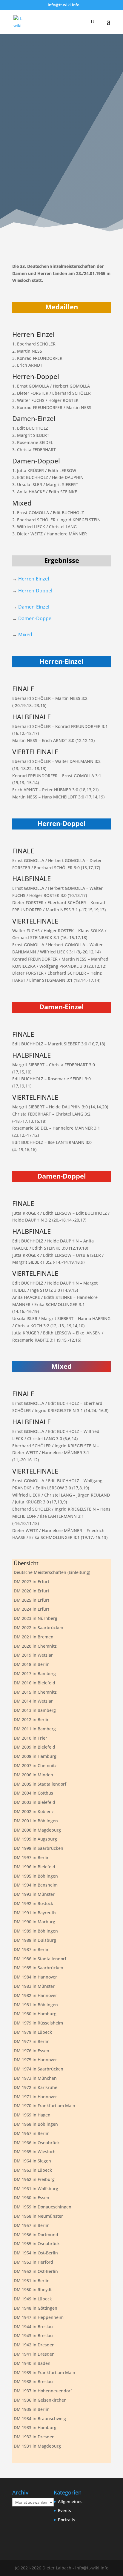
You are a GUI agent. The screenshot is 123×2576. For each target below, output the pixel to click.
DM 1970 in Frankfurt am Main (44, 2106)
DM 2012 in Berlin (32, 1719)
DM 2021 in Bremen (34, 1637)
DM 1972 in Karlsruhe (36, 2087)
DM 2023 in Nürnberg (36, 1618)
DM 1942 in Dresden (34, 2345)
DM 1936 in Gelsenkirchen (40, 2400)
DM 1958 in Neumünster (38, 2216)
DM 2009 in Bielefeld (34, 1747)
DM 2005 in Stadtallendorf (40, 1784)
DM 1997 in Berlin (32, 1857)
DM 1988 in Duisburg (35, 1940)
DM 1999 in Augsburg (35, 1839)
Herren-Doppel (35, 591)
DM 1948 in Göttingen (36, 2308)
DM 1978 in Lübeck (33, 2032)
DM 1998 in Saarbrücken (39, 1848)
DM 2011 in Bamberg (35, 1729)
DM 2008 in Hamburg (35, 1756)
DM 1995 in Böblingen (36, 1876)
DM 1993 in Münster (34, 1894)
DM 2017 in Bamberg (35, 1673)
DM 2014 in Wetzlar (33, 1701)
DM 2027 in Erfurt (31, 1582)
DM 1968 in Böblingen (36, 2124)
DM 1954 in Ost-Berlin (36, 2253)
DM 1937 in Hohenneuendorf (43, 2391)
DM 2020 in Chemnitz (35, 1646)
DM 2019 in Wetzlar (33, 1655)
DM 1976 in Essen (31, 2051)
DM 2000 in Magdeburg (37, 1830)
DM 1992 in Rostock (33, 1903)
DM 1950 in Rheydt (33, 2289)
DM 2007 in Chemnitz (35, 1765)
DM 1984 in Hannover (35, 1977)
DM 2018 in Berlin (32, 1664)
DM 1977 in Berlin (32, 2041)
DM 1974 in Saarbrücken (39, 2069)
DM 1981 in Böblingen (36, 2005)
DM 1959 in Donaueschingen (43, 2207)
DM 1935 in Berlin (32, 2409)
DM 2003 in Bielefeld (34, 1802)
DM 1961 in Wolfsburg (36, 2189)
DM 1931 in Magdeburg (37, 2446)
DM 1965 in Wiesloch (35, 2152)
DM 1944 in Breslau (33, 2327)
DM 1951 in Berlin (32, 2281)
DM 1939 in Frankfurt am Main (44, 2373)
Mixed (25, 635)
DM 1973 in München (35, 2078)
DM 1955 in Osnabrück (37, 2244)
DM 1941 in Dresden (34, 2354)
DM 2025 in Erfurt (31, 1600)
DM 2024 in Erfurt (31, 1609)
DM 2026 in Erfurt (31, 1591)
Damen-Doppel (35, 618)
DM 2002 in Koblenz (34, 1811)
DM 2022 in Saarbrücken (39, 1628)
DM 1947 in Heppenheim (39, 2317)
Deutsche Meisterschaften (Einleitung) (52, 1572)
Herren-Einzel (34, 579)
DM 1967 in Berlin (32, 2133)
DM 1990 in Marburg (34, 1922)
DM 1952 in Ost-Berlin (36, 2271)
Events (64, 2510)
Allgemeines (70, 2501)
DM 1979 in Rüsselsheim (38, 2023)
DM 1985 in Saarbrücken (39, 1968)
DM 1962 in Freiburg (34, 2179)
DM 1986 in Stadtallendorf (40, 1959)
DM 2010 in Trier (30, 1738)
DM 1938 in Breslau (33, 2381)
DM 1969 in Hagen (32, 2115)
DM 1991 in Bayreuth (35, 1913)
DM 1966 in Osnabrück (37, 2143)
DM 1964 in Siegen (32, 2161)
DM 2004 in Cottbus (33, 1793)
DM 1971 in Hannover (35, 2097)
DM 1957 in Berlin (32, 2225)
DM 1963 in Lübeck (33, 2170)
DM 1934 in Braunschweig (40, 2418)
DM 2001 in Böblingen (36, 1821)
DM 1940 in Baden (32, 2363)
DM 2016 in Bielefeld (34, 1683)
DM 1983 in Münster (34, 1986)
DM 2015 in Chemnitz (35, 1692)
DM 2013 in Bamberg (35, 1710)
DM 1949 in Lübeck (33, 2299)
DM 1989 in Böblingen (36, 1931)
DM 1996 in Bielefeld (34, 1867)
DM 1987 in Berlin (32, 1949)
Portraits (67, 2520)
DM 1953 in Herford (33, 2262)
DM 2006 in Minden (33, 1775)
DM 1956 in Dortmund (36, 2235)
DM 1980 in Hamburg (35, 2014)
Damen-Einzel (34, 607)
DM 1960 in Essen (31, 2198)
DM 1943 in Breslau (33, 2335)
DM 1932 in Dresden (34, 2437)
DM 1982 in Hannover (35, 1995)
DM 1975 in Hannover (35, 2060)
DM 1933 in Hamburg (35, 2427)
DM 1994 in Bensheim (36, 1885)
